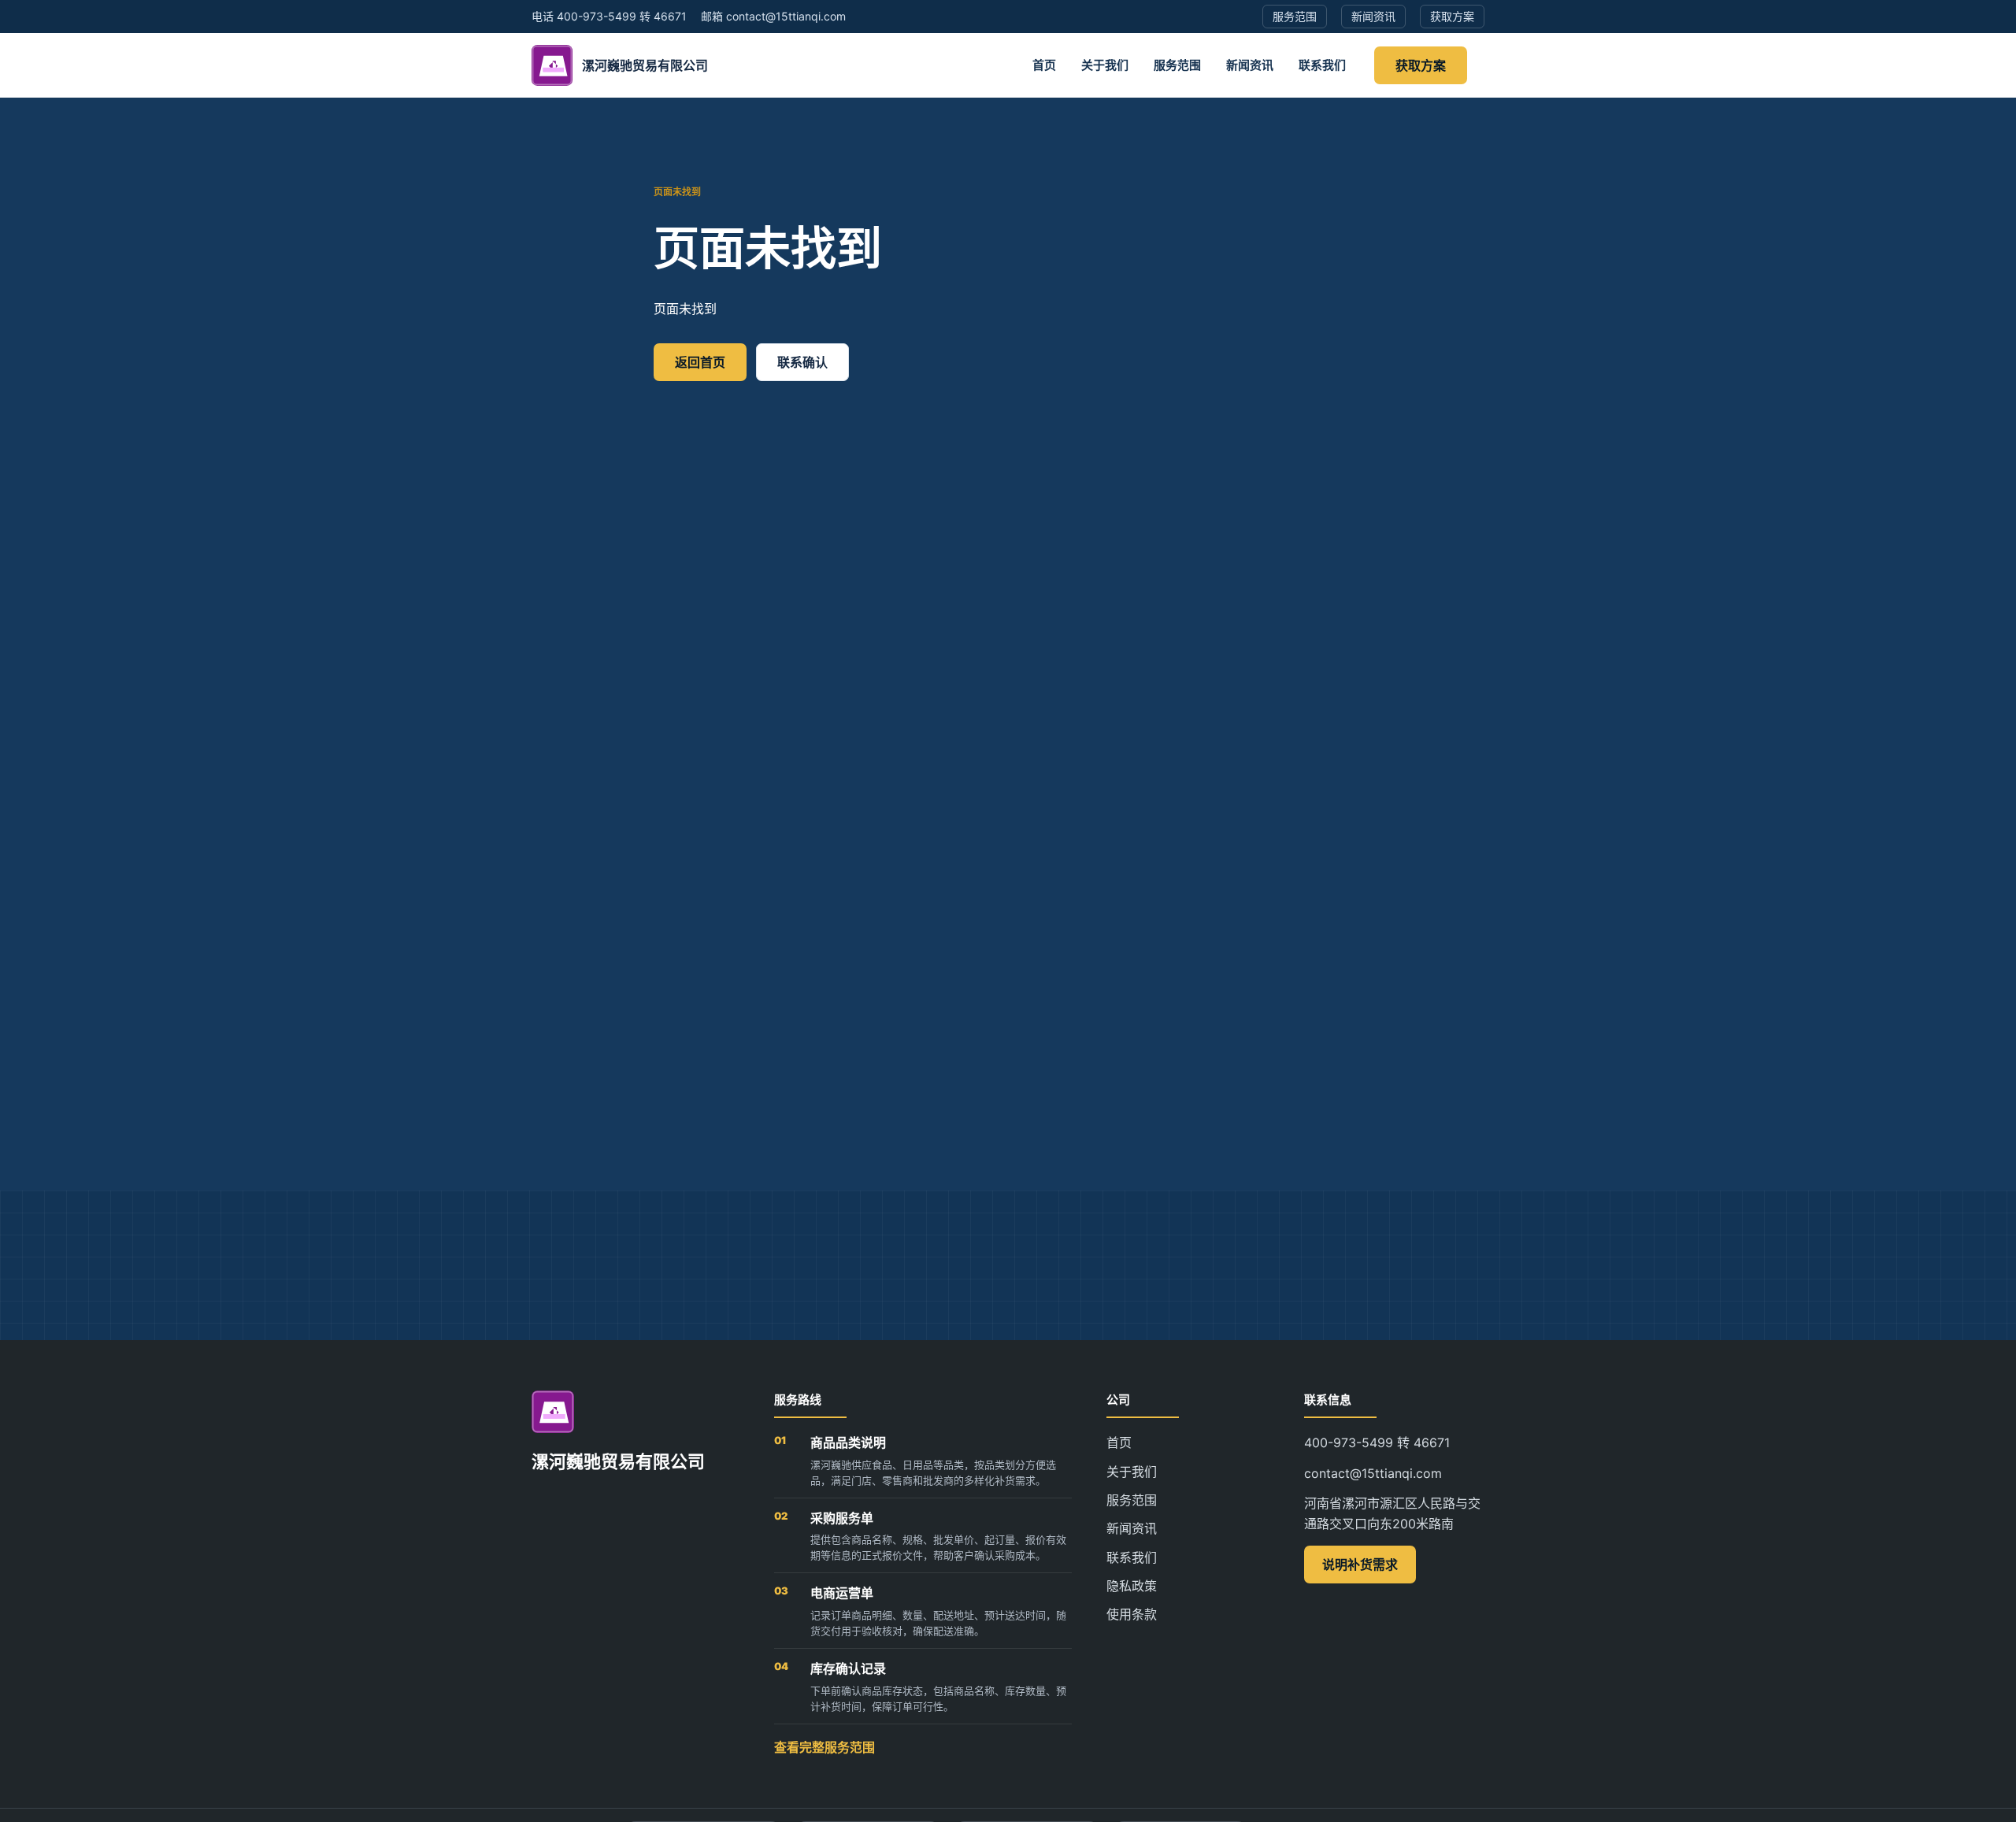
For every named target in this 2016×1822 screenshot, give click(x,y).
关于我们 (1105, 65)
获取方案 (1421, 65)
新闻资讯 (1250, 65)
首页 (1044, 65)
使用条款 (1132, 1614)
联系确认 (802, 362)
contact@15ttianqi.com (1373, 1473)
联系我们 (1322, 65)
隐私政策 (1132, 1586)
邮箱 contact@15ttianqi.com (773, 16)
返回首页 (700, 362)
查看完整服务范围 (825, 1747)
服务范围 (1177, 65)
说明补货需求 (1360, 1565)
